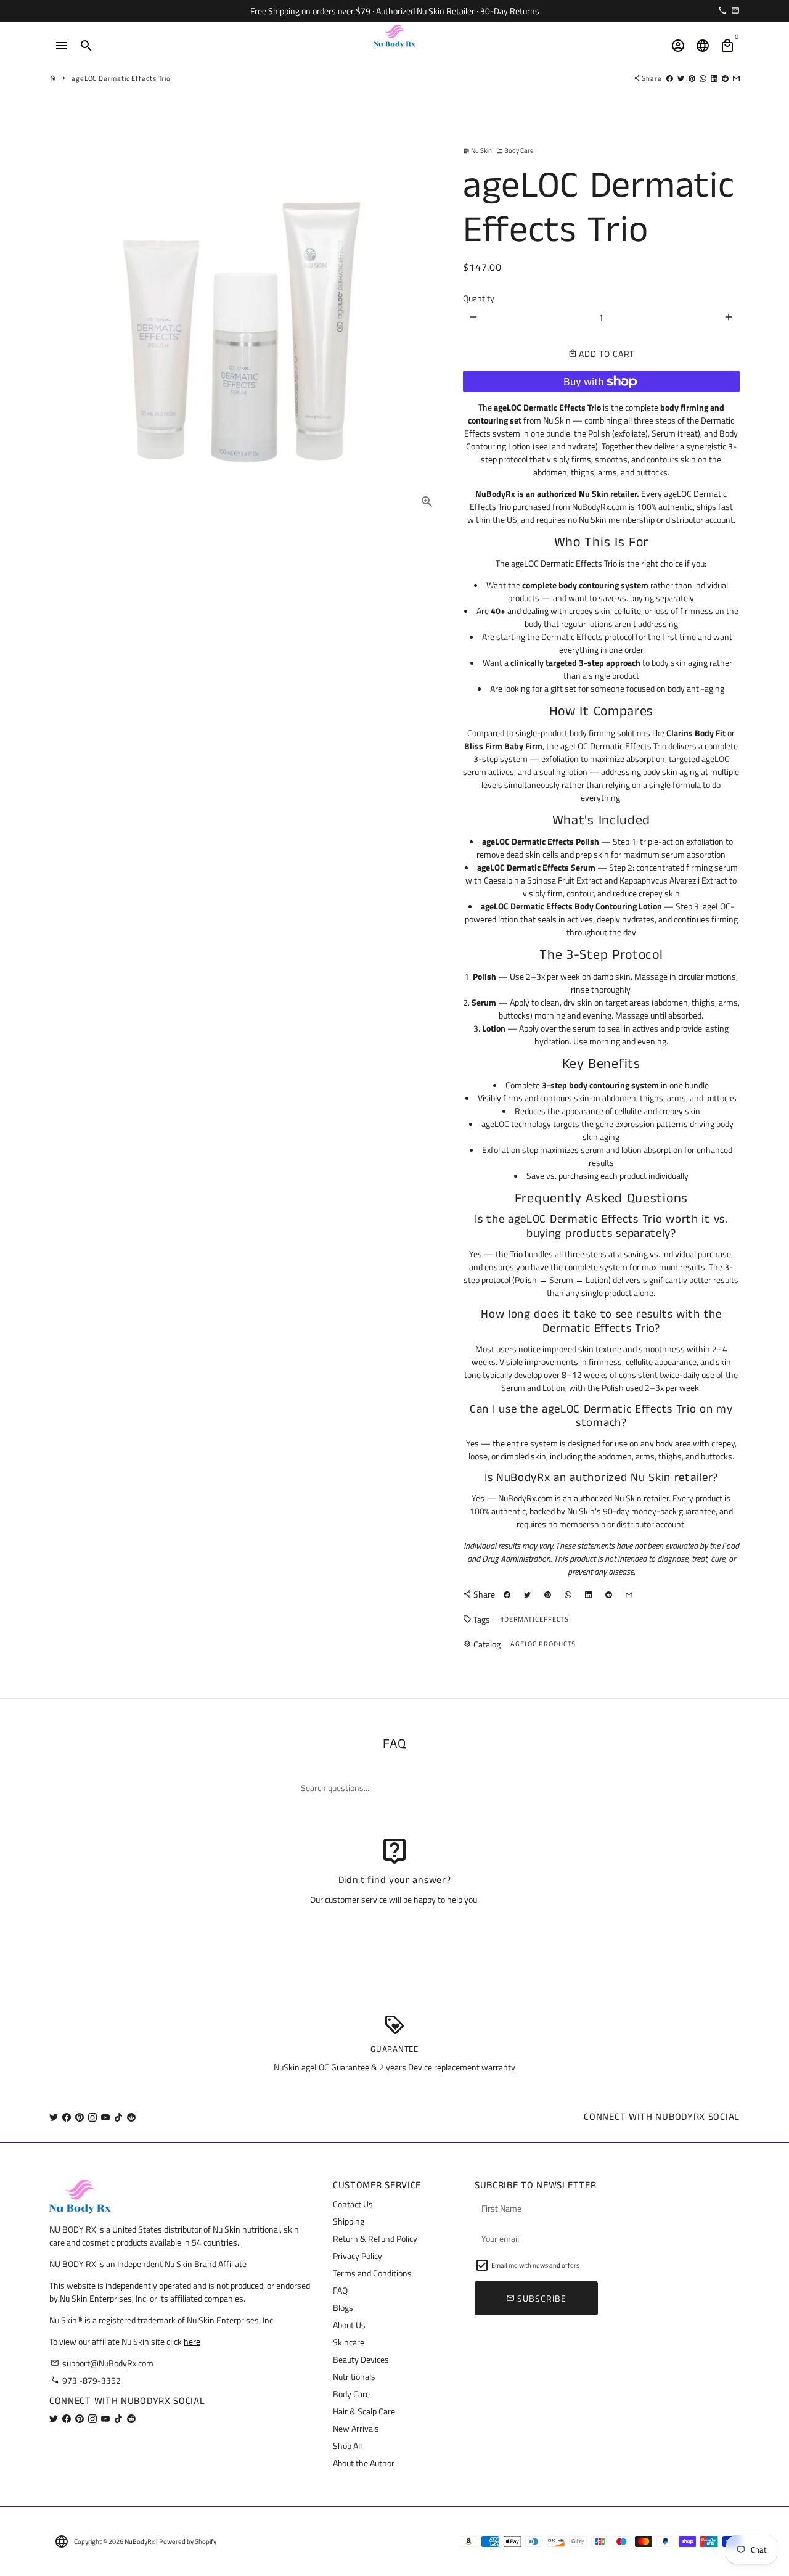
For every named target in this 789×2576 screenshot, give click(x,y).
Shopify (206, 2541)
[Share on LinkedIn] (714, 78)
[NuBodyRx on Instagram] (92, 2117)
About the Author (364, 2463)
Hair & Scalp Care (364, 2411)
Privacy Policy (358, 2256)
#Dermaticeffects (534, 1619)
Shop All (347, 2446)
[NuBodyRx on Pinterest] (80, 2117)
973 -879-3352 (86, 2380)
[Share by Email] (736, 78)
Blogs (343, 2307)
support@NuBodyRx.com (102, 2363)
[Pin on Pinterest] (692, 78)
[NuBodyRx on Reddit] (131, 2117)
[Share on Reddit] (725, 78)
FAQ (340, 2290)
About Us (349, 2325)
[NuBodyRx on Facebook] (67, 2117)
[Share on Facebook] (670, 78)
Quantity (479, 298)
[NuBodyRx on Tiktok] (118, 2117)
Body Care (515, 150)
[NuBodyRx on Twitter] (54, 2117)
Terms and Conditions (372, 2273)
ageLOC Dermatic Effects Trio (121, 78)
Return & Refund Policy (375, 2238)
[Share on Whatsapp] (703, 78)
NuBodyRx (140, 2541)
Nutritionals (354, 2377)
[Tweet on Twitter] (681, 78)
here (192, 2341)
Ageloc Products (543, 1644)
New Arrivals (356, 2428)
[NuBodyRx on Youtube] (105, 2117)
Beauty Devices (361, 2359)
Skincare (349, 2342)
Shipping (349, 2221)
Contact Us (353, 2204)
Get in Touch (395, 1931)
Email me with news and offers (535, 2265)
